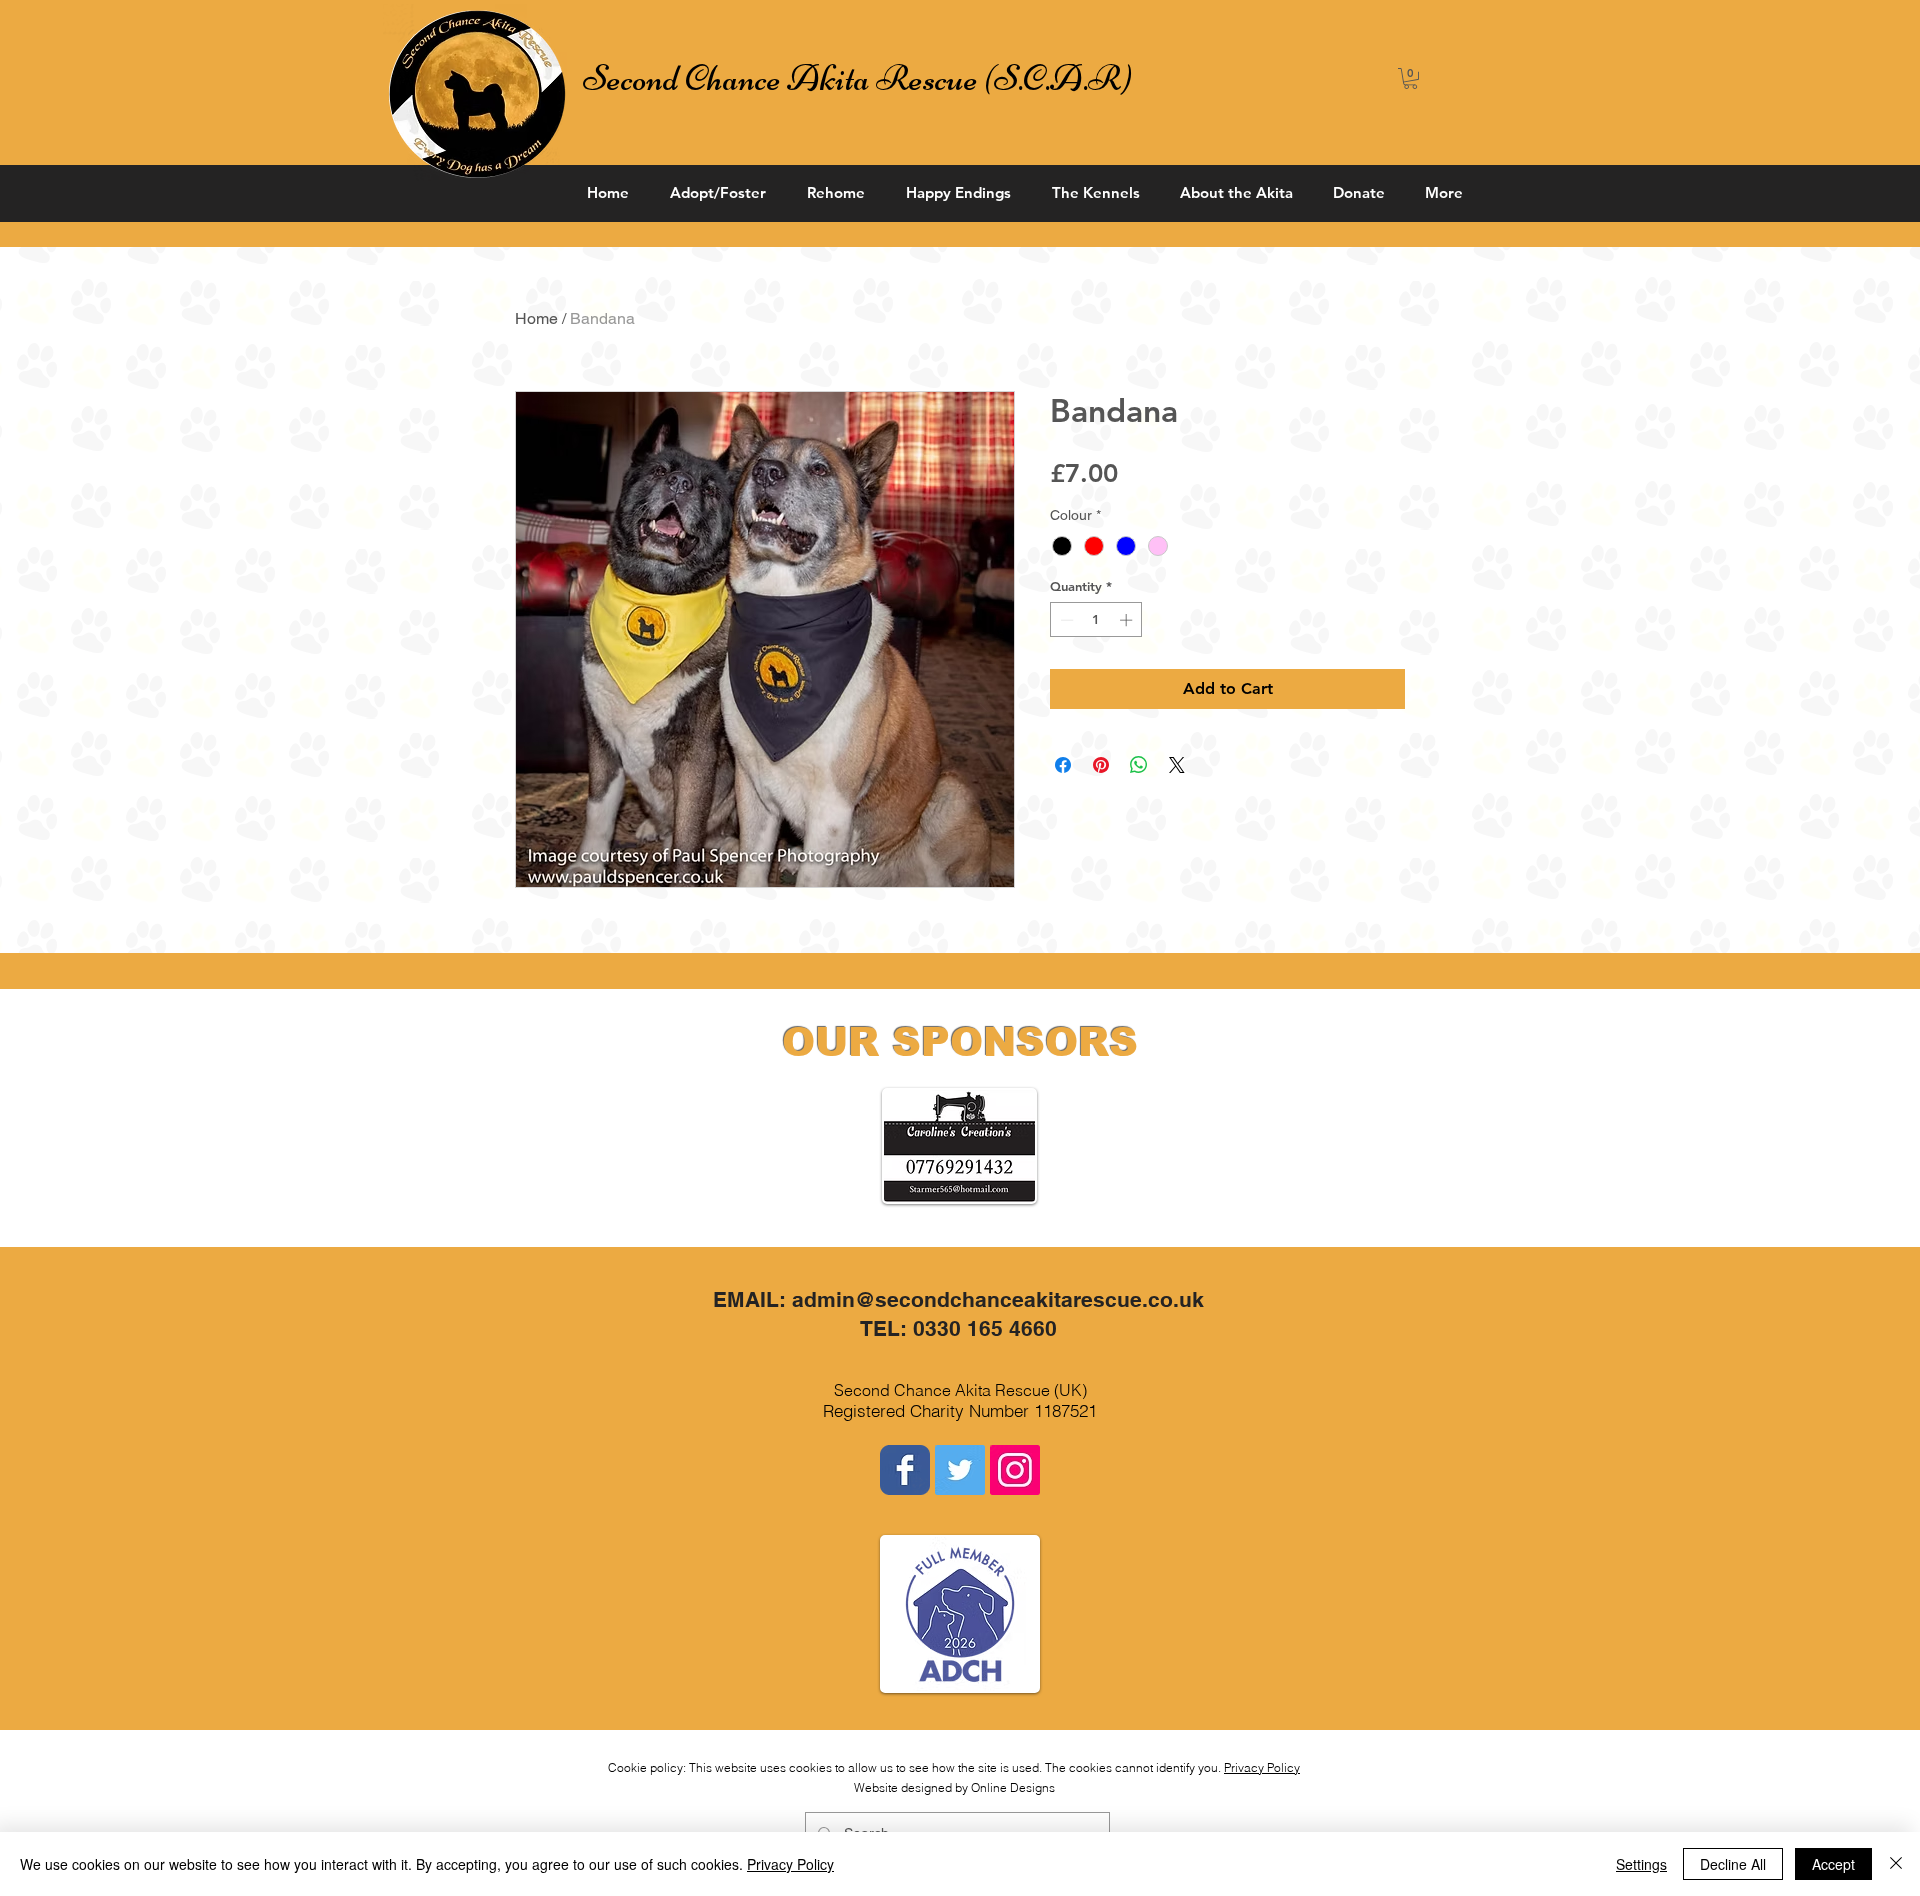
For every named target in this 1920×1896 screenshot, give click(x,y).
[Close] (1896, 1864)
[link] (1410, 78)
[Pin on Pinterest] (1101, 765)
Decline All (1733, 1864)
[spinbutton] (1096, 620)
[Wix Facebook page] (905, 1470)
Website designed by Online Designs (954, 1787)
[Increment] (1128, 620)
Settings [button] (1641, 1864)
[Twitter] (960, 1470)
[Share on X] (1177, 765)
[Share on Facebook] (1063, 765)
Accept (1833, 1864)
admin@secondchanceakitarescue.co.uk (998, 1299)
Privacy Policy (1262, 1767)
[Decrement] (1065, 620)
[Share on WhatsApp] (1139, 765)
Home (536, 318)
